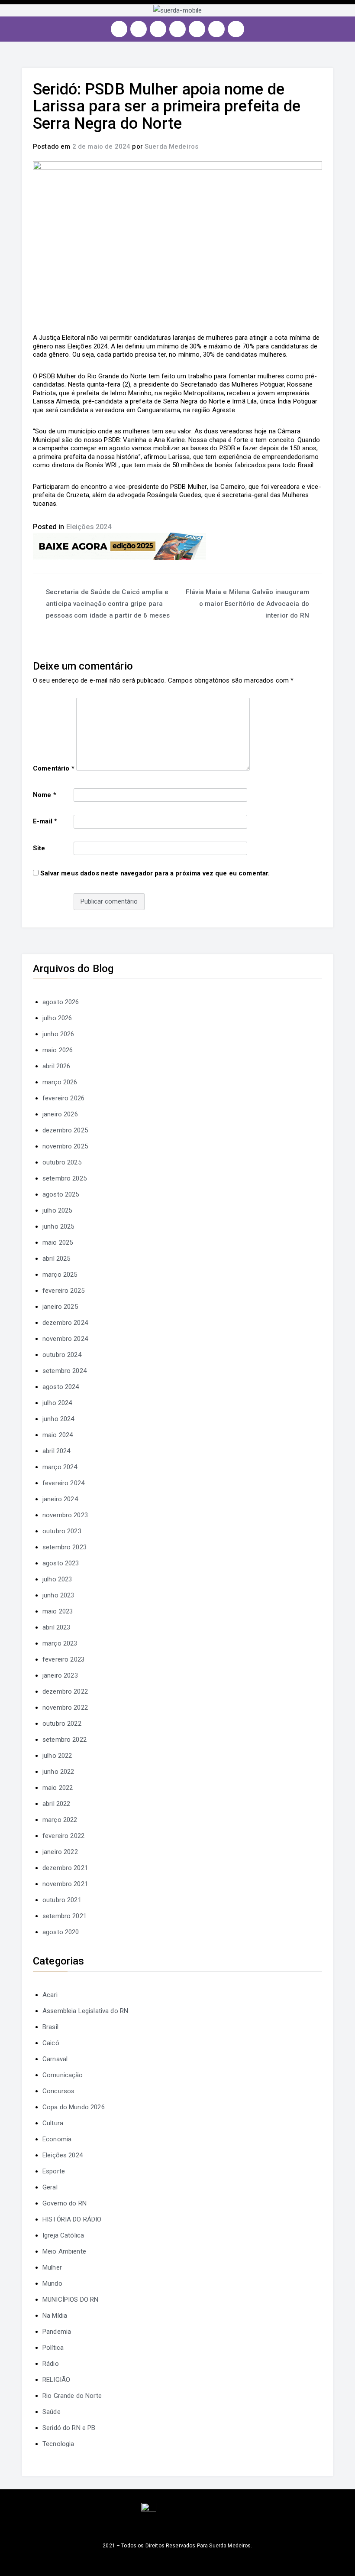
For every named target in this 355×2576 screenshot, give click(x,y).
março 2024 (60, 1467)
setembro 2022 (65, 1740)
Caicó (51, 2043)
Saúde (52, 2412)
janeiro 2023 (60, 1675)
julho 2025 (57, 1210)
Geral (50, 2187)
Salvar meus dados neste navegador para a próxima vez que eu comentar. (155, 873)
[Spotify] (197, 29)
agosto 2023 (61, 1563)
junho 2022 (58, 1772)
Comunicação (63, 2075)
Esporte (54, 2171)
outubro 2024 (62, 1355)
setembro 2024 (65, 1371)
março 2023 (60, 1643)
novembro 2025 (65, 1146)
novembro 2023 (65, 1515)
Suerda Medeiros (171, 146)
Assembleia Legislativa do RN (85, 2011)
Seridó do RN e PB (69, 2428)
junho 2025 (58, 1226)
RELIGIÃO (56, 2380)
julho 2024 (57, 1403)
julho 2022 (57, 1756)
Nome (45, 795)
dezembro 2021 (65, 1868)
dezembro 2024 (65, 1323)
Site (39, 848)
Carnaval (55, 2059)
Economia (57, 2139)
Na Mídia (55, 2316)
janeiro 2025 (60, 1307)
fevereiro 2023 (63, 1659)
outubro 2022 (62, 1724)
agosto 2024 (61, 1387)
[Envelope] (236, 29)
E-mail (45, 821)
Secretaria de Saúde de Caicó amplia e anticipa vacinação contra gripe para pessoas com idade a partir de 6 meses (108, 604)
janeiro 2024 (60, 1499)
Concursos (58, 2091)
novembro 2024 (65, 1339)
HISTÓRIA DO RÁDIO (72, 2219)
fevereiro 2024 (63, 1483)
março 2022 (60, 1820)
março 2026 (60, 1082)
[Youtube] (177, 29)
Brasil (50, 2027)
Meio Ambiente (64, 2251)
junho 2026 (58, 1034)
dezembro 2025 (65, 1130)
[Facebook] (139, 29)
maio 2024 (58, 1435)
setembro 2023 (65, 1547)
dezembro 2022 (65, 1691)
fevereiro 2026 (63, 1098)
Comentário (54, 768)
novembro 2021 (65, 1884)
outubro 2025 (62, 1162)
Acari (50, 1995)
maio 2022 (58, 1788)
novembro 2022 (65, 1708)
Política (53, 2348)
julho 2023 (57, 1579)
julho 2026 (57, 1018)
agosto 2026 (61, 1002)
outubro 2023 (62, 1531)
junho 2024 (58, 1419)
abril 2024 (56, 1451)
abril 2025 (56, 1259)
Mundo (52, 2283)
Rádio (51, 2364)
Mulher (52, 2267)
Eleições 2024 (89, 527)
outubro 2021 (62, 1900)
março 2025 (60, 1275)
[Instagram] (119, 29)
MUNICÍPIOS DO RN (70, 2300)
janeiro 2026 (60, 1114)
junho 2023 (58, 1595)
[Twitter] (158, 29)
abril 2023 (56, 1627)
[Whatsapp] (216, 29)
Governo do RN (65, 2203)
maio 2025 (58, 1242)
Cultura (53, 2123)
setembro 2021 (65, 1916)
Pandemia (57, 2332)
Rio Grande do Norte (72, 2396)
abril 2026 (56, 1066)
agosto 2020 (61, 1932)
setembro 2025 (65, 1178)
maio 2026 (58, 1050)
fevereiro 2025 (63, 1291)
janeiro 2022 (60, 1852)
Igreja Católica (63, 2235)
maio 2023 (58, 1611)
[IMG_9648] (119, 546)
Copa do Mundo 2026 (74, 2107)
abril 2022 (56, 1804)
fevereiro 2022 (63, 1836)
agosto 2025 (61, 1194)
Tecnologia (58, 2444)
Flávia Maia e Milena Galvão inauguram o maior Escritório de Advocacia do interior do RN (247, 604)
